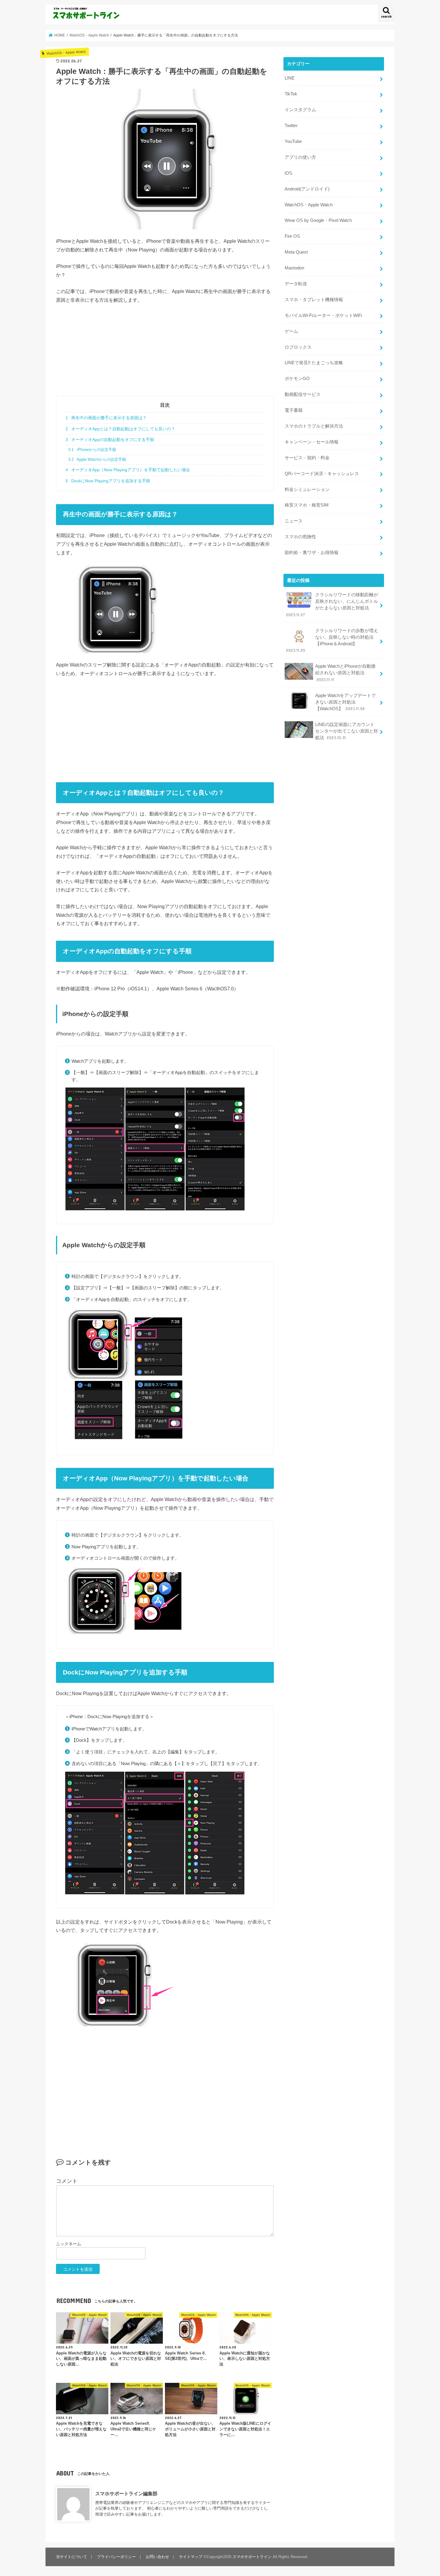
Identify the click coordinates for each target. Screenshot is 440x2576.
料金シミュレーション (307, 489)
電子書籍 (294, 410)
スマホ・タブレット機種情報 (314, 300)
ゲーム (291, 331)
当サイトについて (72, 2557)
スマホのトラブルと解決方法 (314, 426)
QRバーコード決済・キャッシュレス (322, 474)
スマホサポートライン (252, 2557)
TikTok (291, 94)
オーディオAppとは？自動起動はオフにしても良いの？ (120, 429)
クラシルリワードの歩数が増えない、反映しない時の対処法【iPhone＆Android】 (332, 641)
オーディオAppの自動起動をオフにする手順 (110, 440)
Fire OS (292, 236)
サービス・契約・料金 (307, 458)
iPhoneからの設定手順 (92, 450)
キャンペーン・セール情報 (312, 442)
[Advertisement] (165, 354)
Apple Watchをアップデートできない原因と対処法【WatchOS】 (345, 702)
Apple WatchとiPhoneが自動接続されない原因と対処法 (345, 673)
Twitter (291, 126)
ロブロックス (298, 347)
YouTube (293, 141)
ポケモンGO (297, 379)
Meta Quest (296, 252)
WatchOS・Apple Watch (309, 205)
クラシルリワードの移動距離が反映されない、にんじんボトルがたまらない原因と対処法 (332, 605)
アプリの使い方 (300, 157)
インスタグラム (300, 110)
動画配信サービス (303, 394)
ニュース (294, 521)
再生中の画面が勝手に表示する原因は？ (106, 418)
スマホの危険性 (300, 537)
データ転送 (296, 284)
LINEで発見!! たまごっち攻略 (314, 363)
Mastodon (294, 268)
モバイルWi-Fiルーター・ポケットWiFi (323, 315)
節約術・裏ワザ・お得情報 (312, 553)
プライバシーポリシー (116, 2557)
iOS (288, 173)
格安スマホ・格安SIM (307, 505)
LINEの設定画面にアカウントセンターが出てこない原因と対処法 (347, 731)
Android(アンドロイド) (307, 189)
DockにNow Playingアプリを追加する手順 (108, 481)
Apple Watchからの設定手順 (97, 460)
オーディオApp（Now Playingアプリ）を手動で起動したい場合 (128, 470)
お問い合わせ (157, 2557)
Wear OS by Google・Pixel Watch (318, 220)
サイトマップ (191, 2557)
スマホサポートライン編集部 (126, 2493)
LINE (290, 78)
